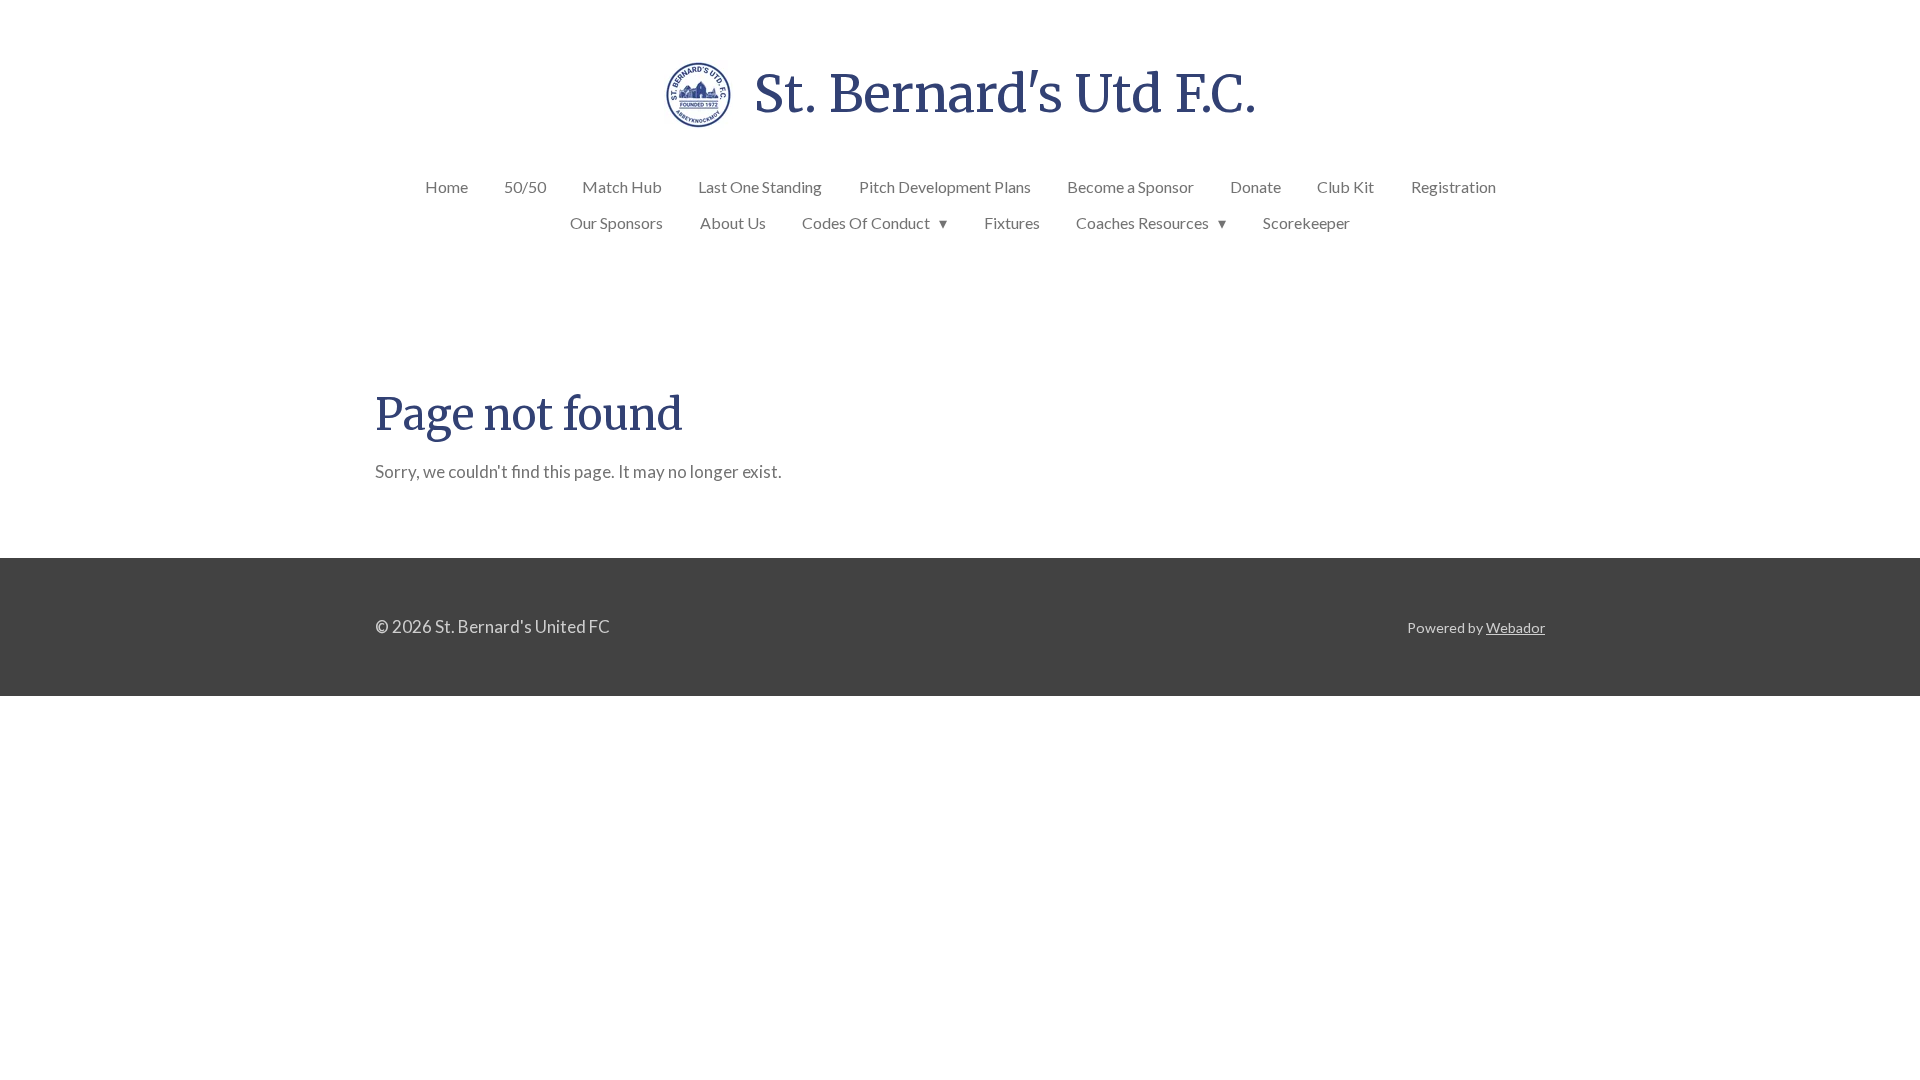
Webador (1515, 627)
